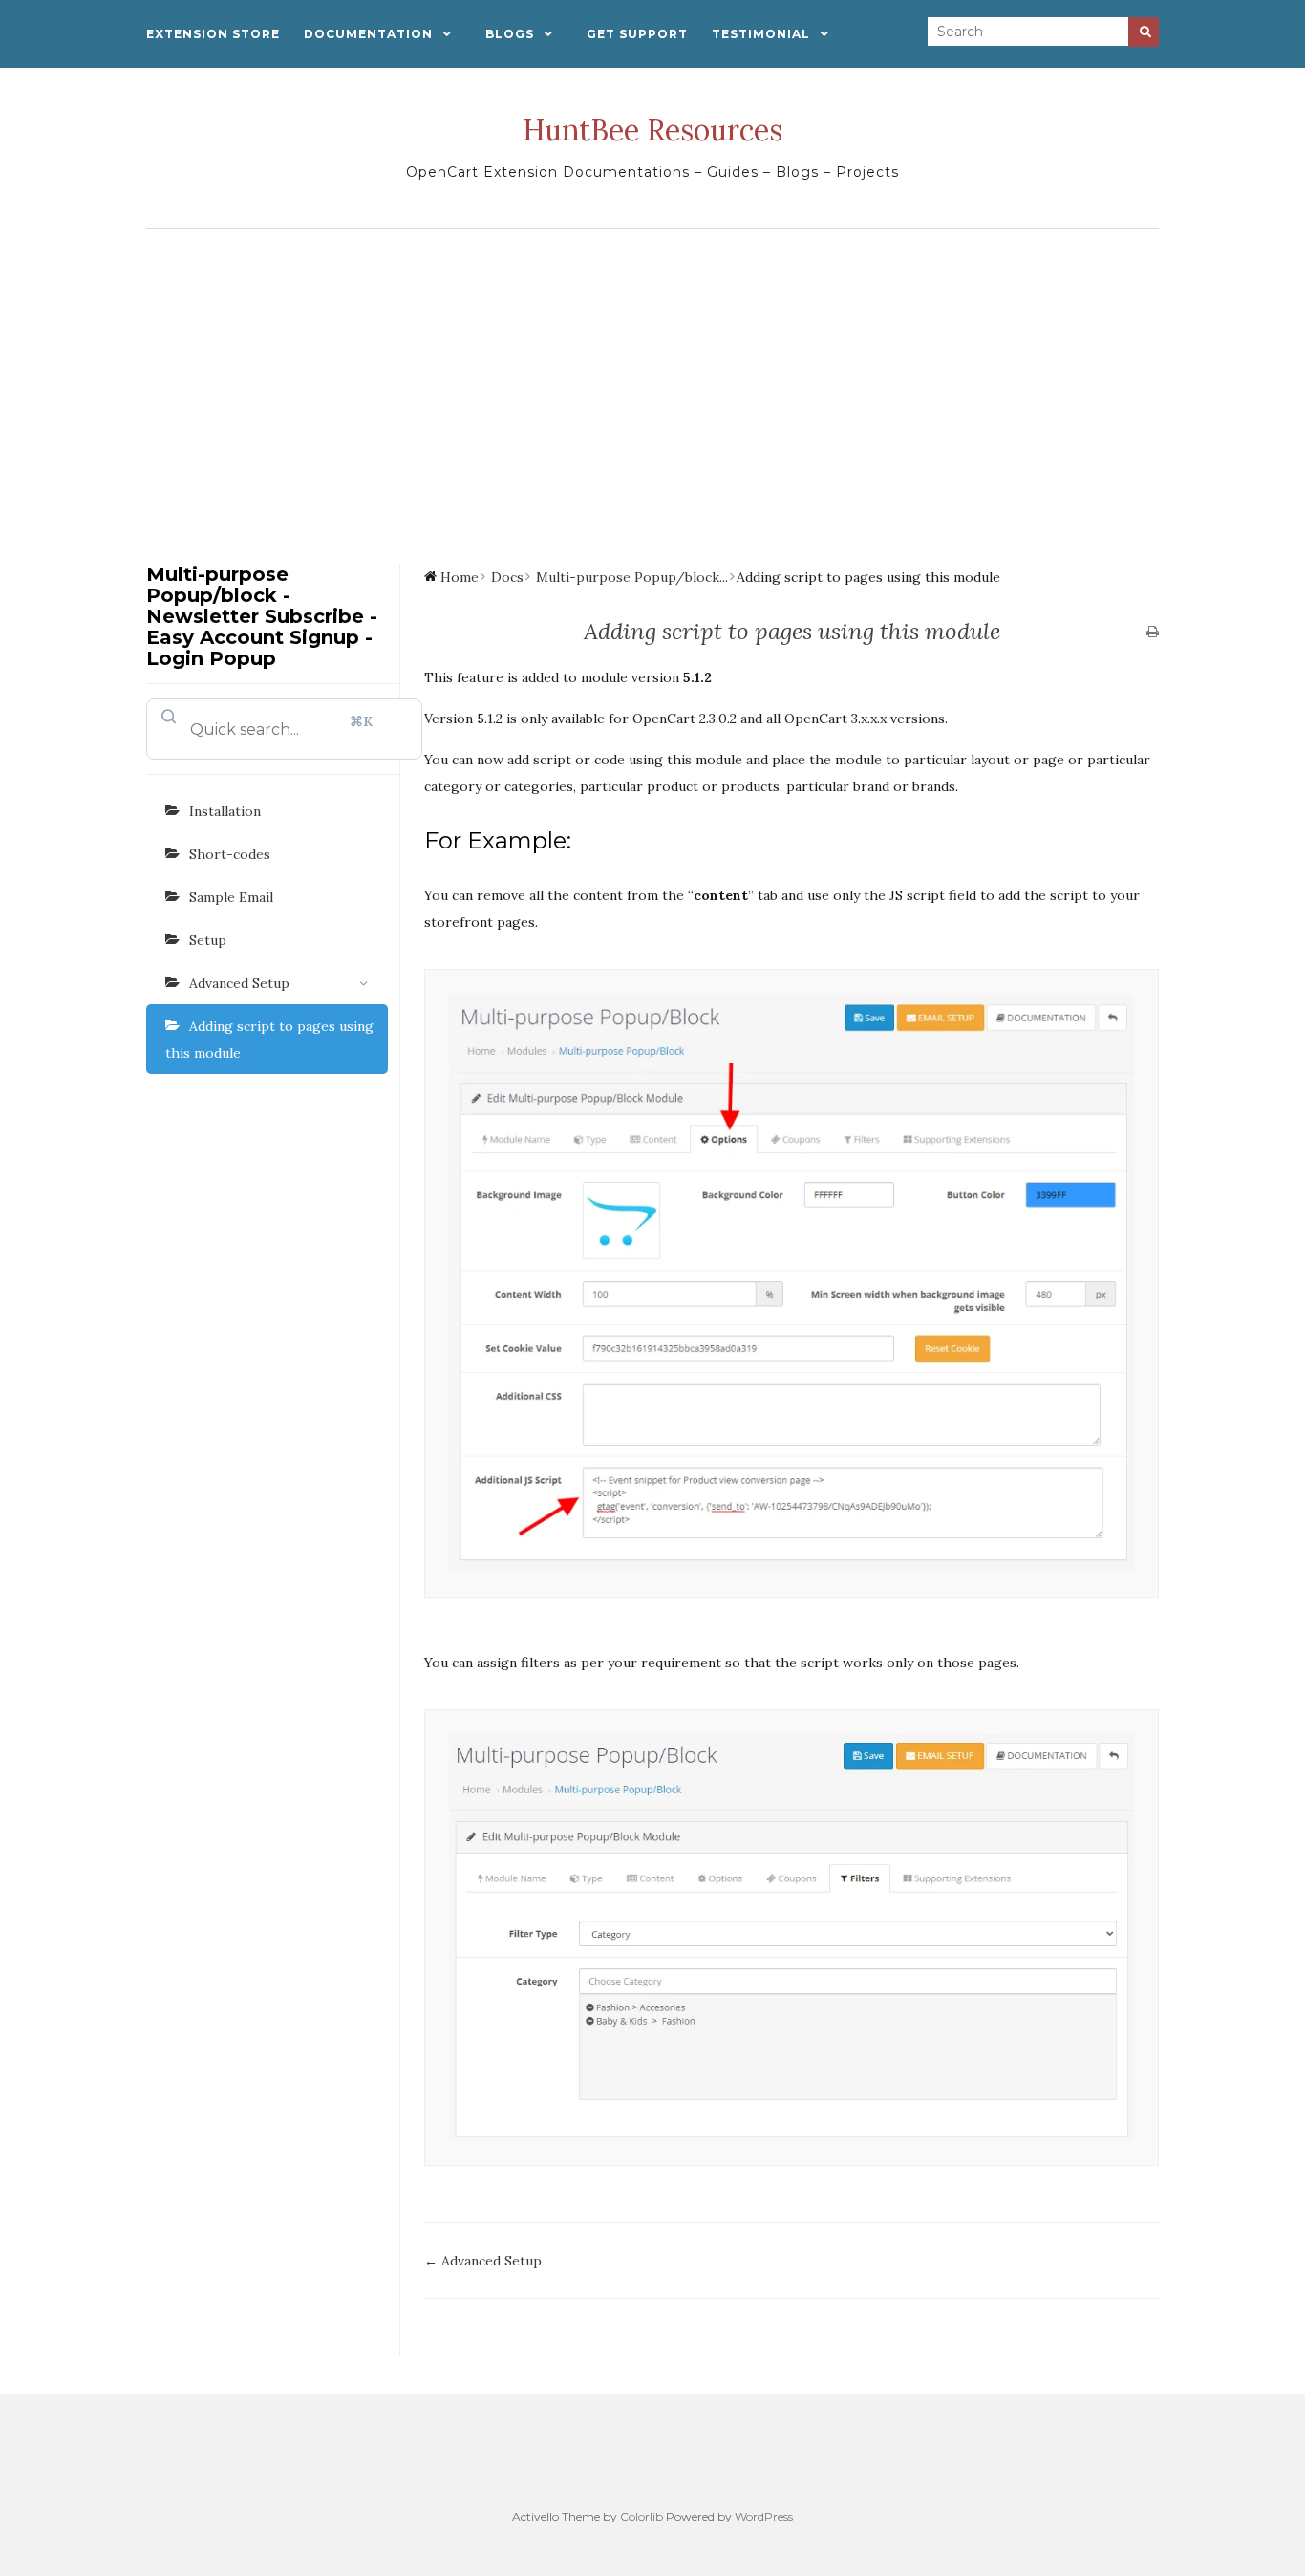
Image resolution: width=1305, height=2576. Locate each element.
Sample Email (231, 897)
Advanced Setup (239, 983)
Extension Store (213, 34)
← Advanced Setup (483, 2261)
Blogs (510, 34)
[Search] (1144, 32)
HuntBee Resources (652, 130)
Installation (225, 811)
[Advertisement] (652, 382)
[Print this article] (1153, 633)
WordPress (764, 2516)
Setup (208, 940)
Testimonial (761, 34)
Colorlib (642, 2516)
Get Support (637, 34)
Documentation (368, 34)
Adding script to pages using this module (269, 1040)
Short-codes (230, 854)
